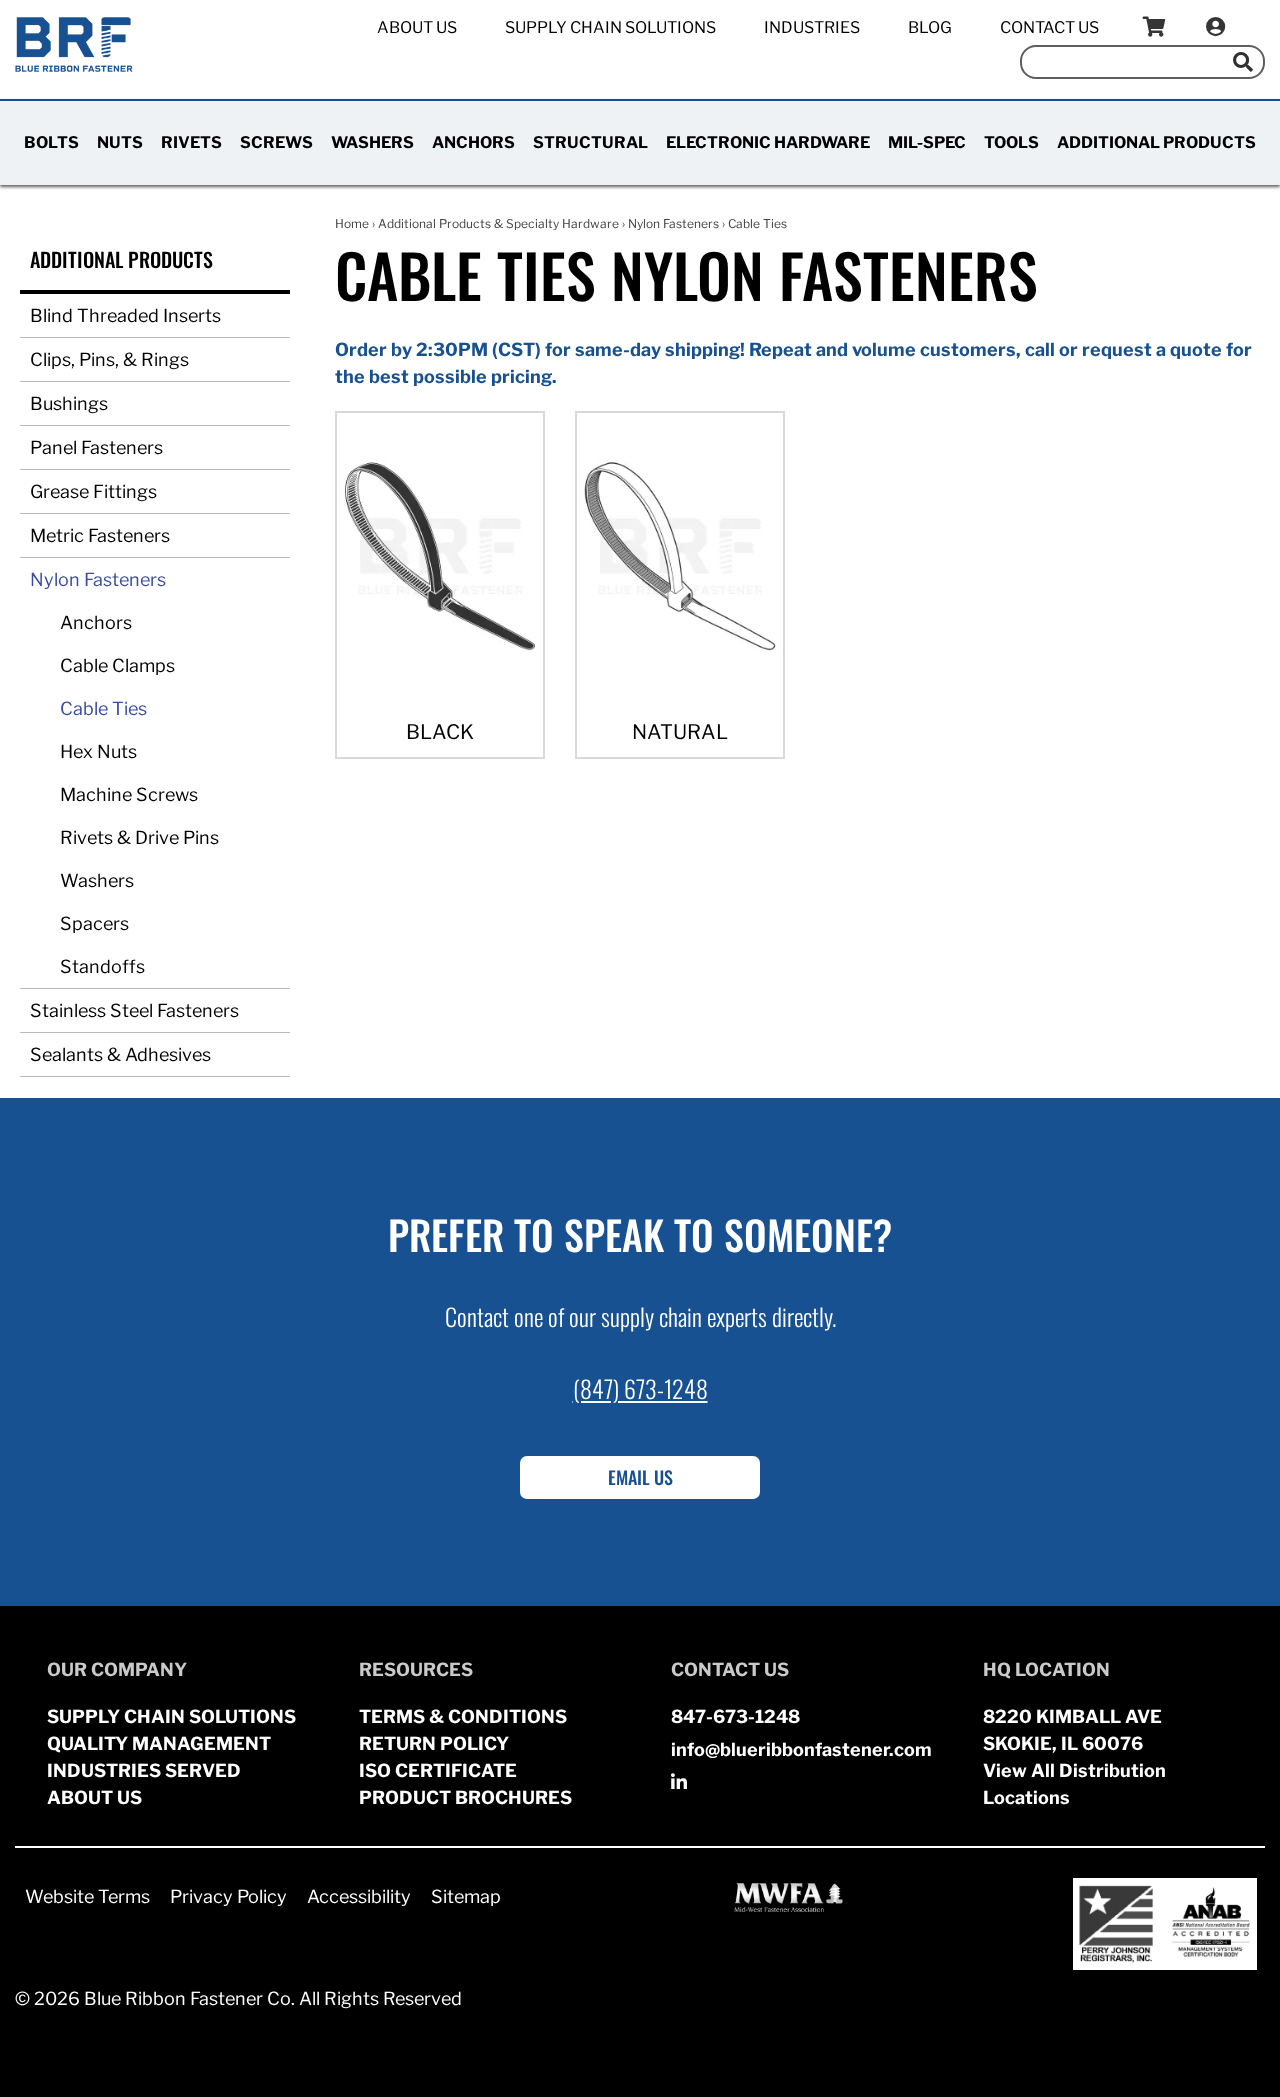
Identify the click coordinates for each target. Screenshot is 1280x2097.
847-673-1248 (735, 1716)
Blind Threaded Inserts (125, 315)
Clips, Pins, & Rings (109, 359)
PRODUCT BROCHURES (465, 1797)
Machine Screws (129, 794)
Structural (590, 142)
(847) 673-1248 (640, 1388)
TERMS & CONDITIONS (463, 1716)
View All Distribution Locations (1074, 1784)
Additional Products (1156, 142)
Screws (276, 142)
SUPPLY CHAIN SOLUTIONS (171, 1716)
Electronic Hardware (768, 142)
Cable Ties (103, 708)
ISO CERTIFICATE (438, 1770)
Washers (372, 142)
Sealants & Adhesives (120, 1054)
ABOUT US (94, 1797)
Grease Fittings (93, 491)
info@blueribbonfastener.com (801, 1749)
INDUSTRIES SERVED (144, 1770)
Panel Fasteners (96, 447)
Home (352, 223)
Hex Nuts (98, 751)
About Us (417, 27)
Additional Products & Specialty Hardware (498, 223)
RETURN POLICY (434, 1743)
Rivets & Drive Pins (139, 837)
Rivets (191, 142)
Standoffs (102, 966)
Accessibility (359, 1896)
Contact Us (1049, 27)
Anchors (473, 142)
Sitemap (466, 1896)
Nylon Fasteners (98, 579)
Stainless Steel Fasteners (134, 1010)
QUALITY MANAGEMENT (159, 1743)
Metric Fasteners (100, 535)
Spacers (94, 923)
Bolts (51, 142)
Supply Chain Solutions (610, 27)
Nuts (120, 142)
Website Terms (87, 1896)
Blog (930, 27)
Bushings (69, 403)
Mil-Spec (927, 142)
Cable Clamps (117, 665)
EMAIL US (640, 1477)
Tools (1011, 142)
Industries (812, 27)
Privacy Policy (228, 1896)
